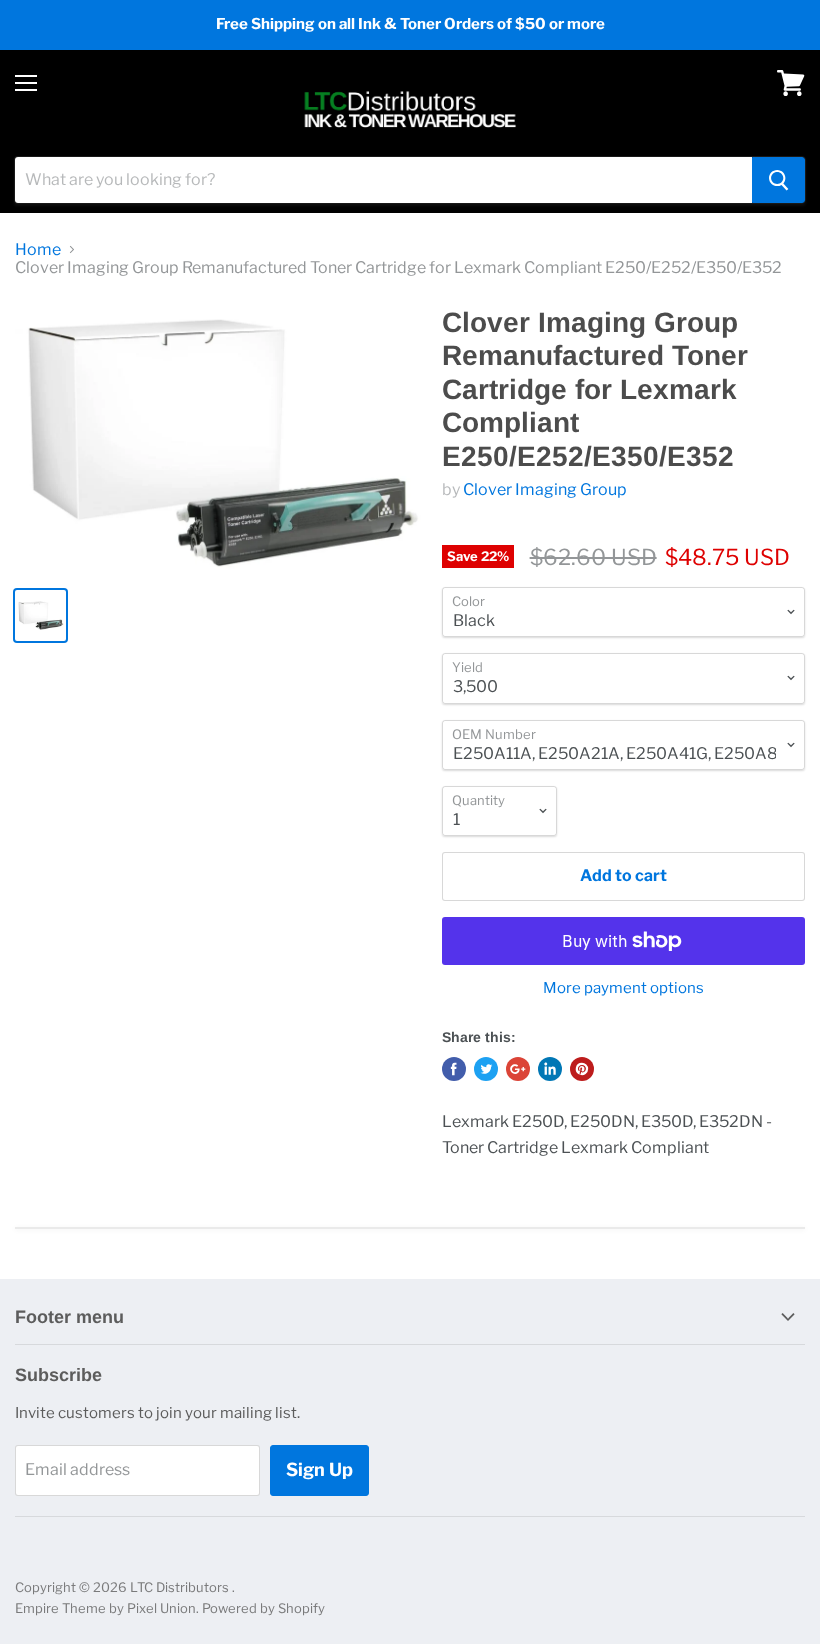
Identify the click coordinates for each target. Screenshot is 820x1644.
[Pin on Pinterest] (582, 1069)
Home (38, 250)
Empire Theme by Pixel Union (105, 1608)
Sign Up (319, 1469)
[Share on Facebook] (454, 1069)
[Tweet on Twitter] (486, 1069)
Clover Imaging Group (545, 489)
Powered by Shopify (263, 1608)
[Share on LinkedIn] (550, 1069)
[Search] (778, 180)
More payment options (623, 988)
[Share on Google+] (518, 1069)
